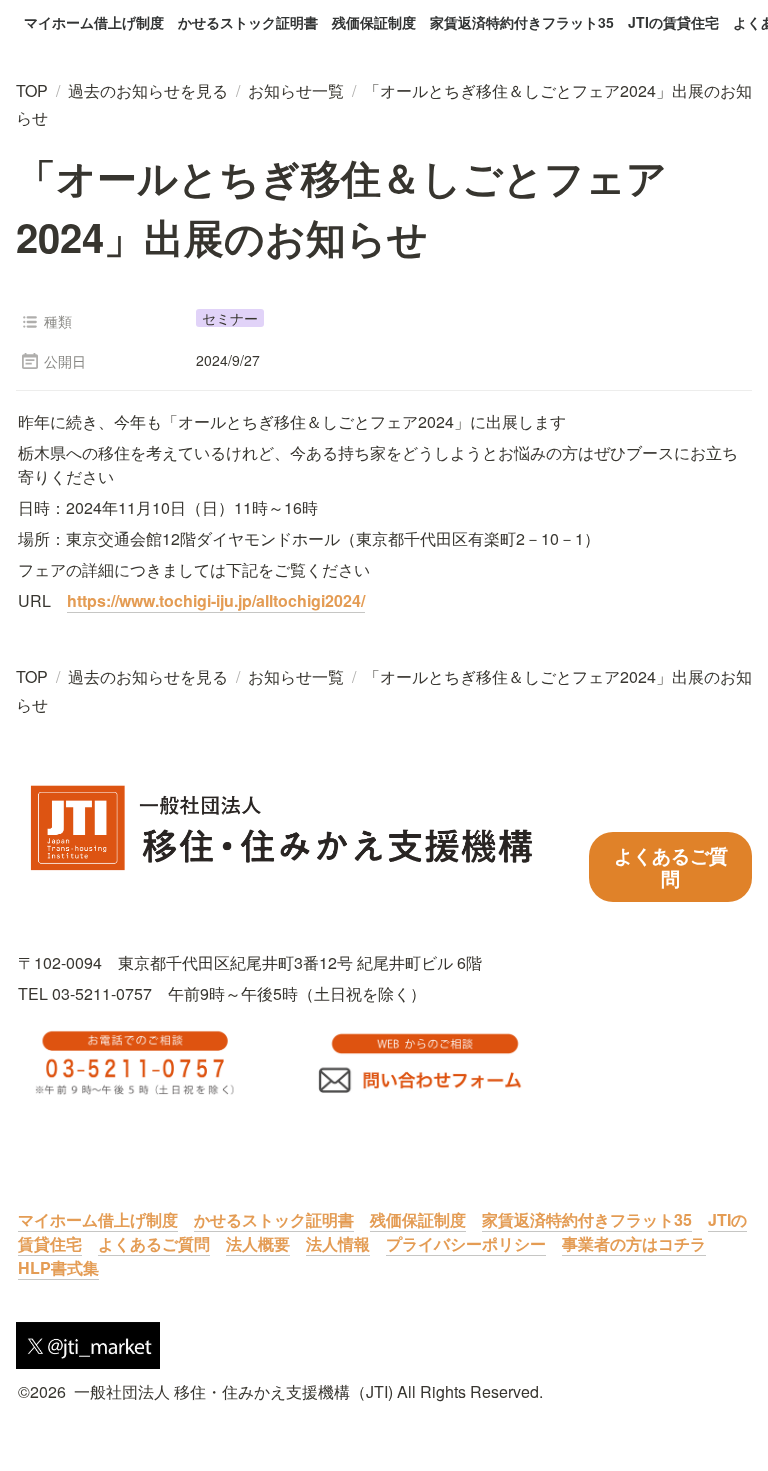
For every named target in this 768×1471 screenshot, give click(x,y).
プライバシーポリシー (466, 1243)
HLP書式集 (58, 1267)
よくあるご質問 (154, 1243)
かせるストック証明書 (248, 22)
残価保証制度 (374, 22)
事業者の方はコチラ (634, 1243)
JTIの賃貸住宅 (673, 22)
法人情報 (338, 1243)
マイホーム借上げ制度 (94, 22)
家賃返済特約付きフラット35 (522, 22)
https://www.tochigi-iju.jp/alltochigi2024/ (216, 600)
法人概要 (258, 1243)
